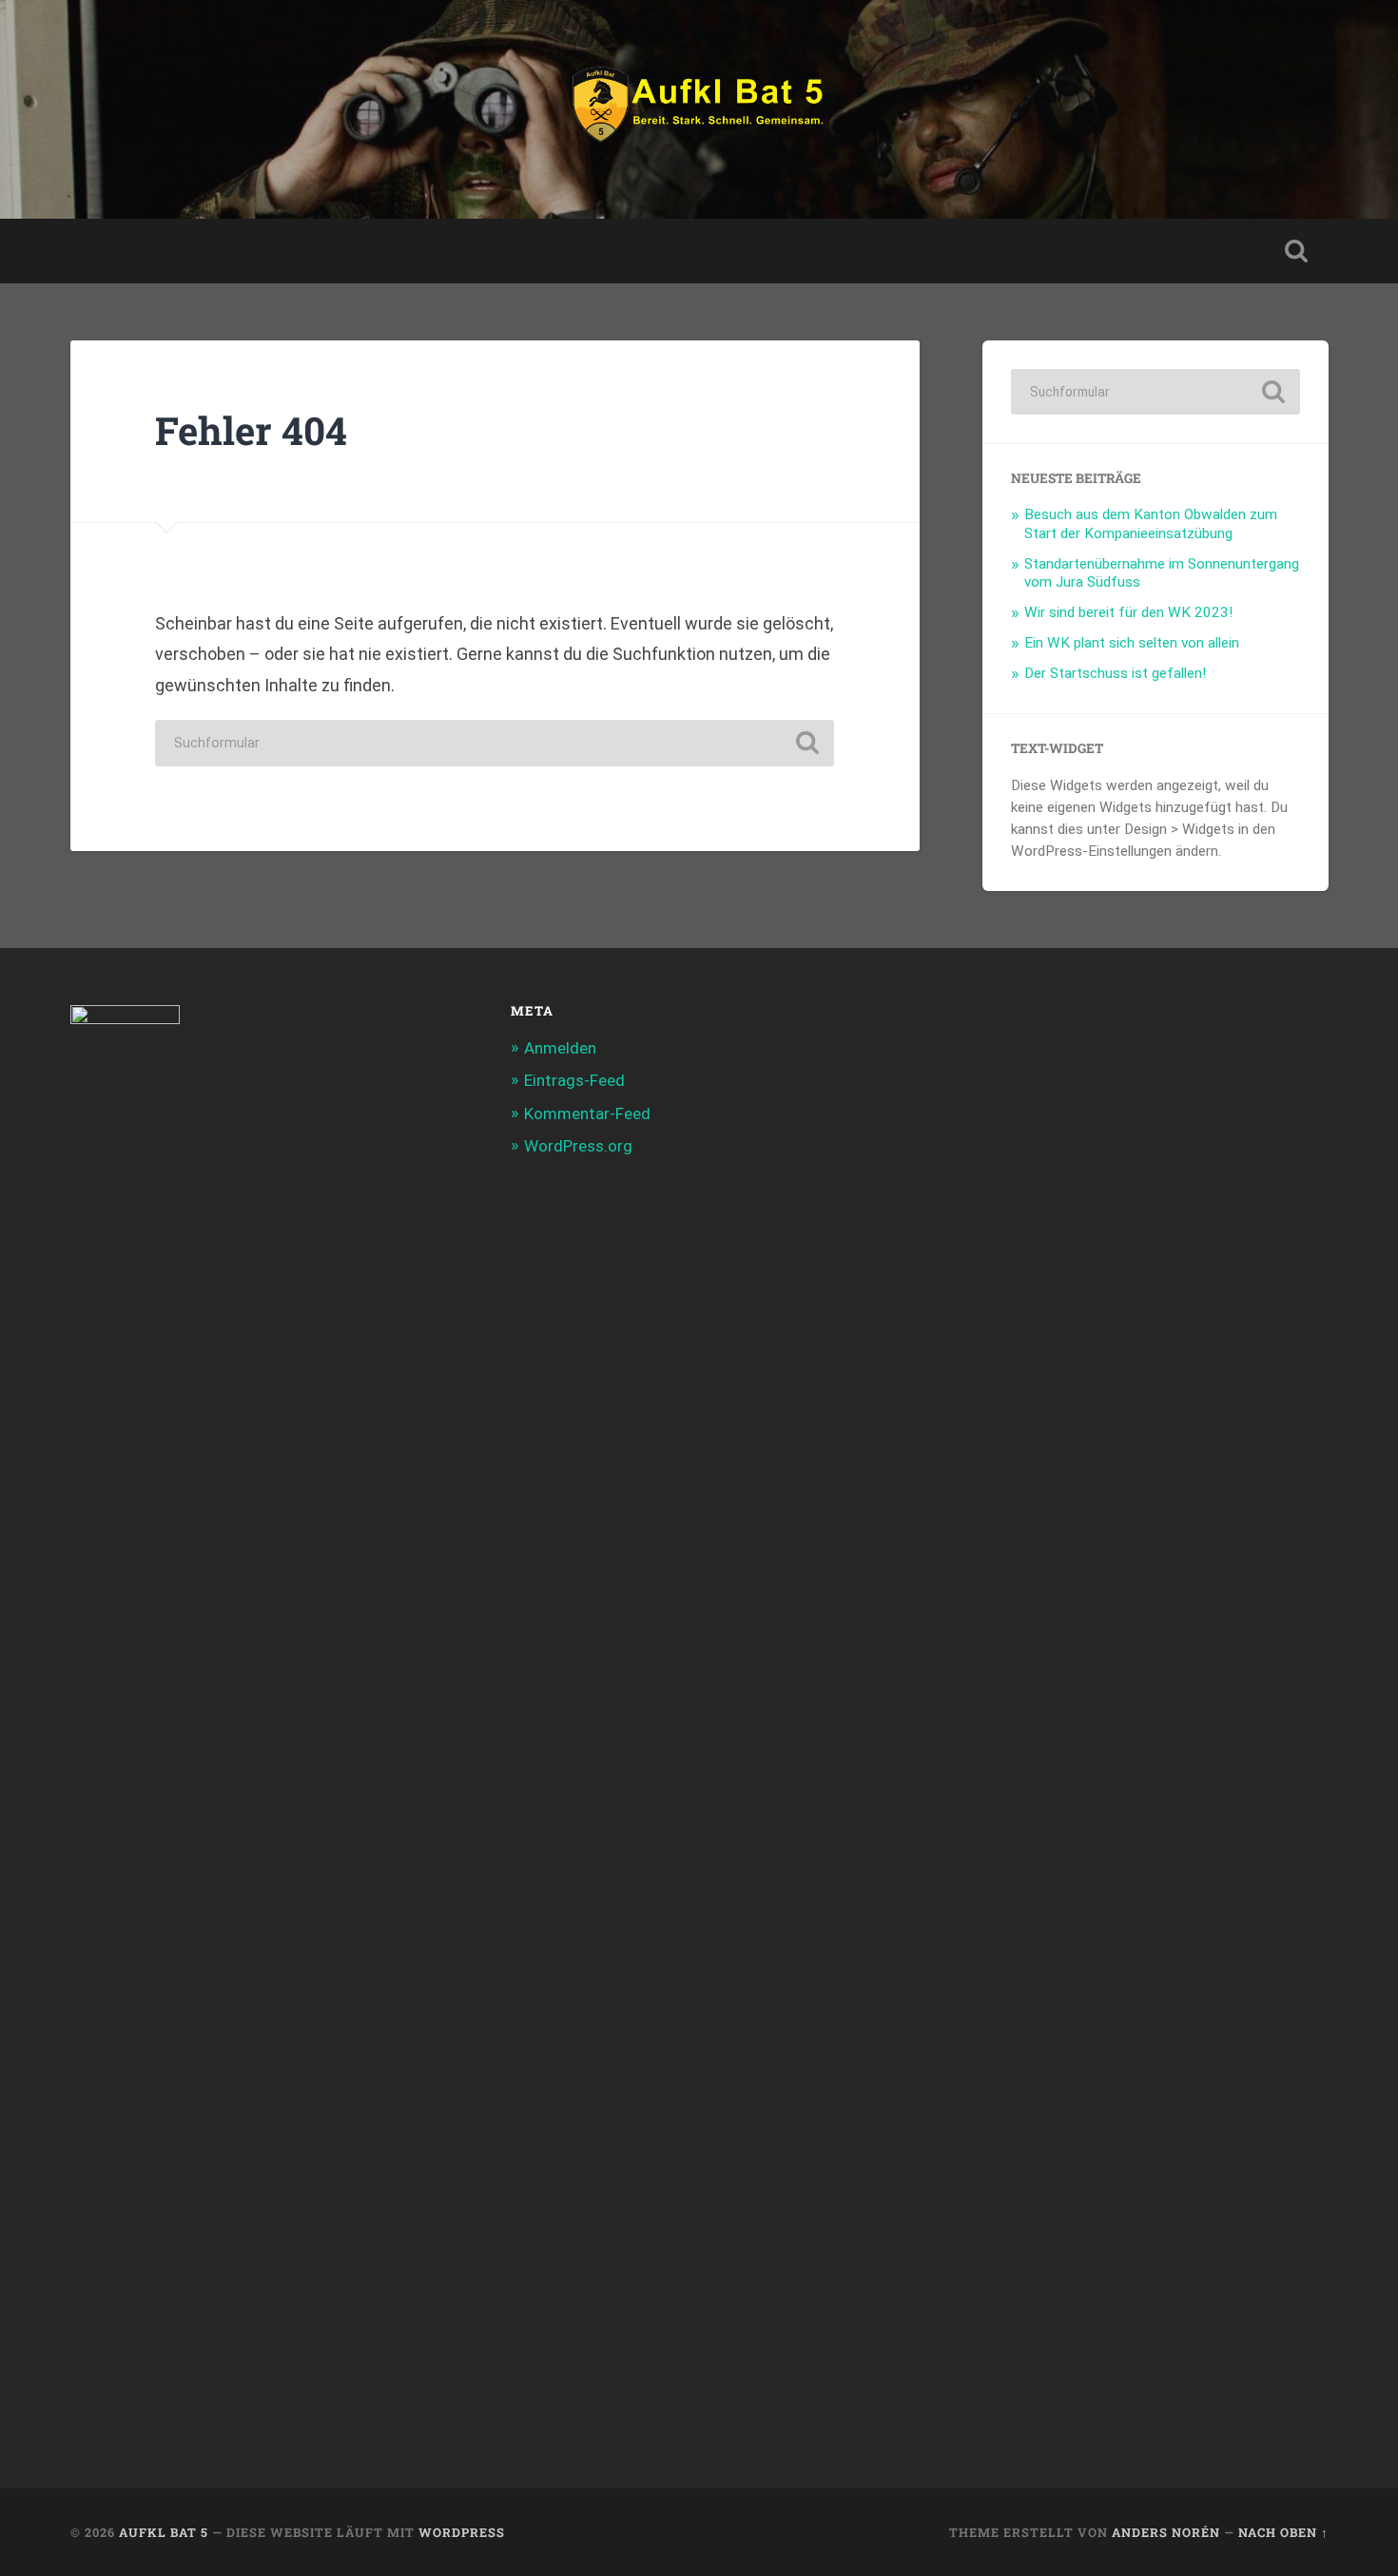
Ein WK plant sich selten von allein (1132, 643)
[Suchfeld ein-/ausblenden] (1296, 251)
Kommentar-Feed (587, 1114)
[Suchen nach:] (495, 743)
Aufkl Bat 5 (164, 2532)
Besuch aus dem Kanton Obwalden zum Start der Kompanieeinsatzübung (1151, 524)
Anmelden (560, 1048)
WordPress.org (578, 1146)
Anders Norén (1166, 2532)
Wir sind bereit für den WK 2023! (1128, 612)
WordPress (462, 2532)
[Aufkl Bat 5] (699, 109)
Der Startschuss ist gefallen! (1115, 673)
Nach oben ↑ (1283, 2532)
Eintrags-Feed (574, 1080)
